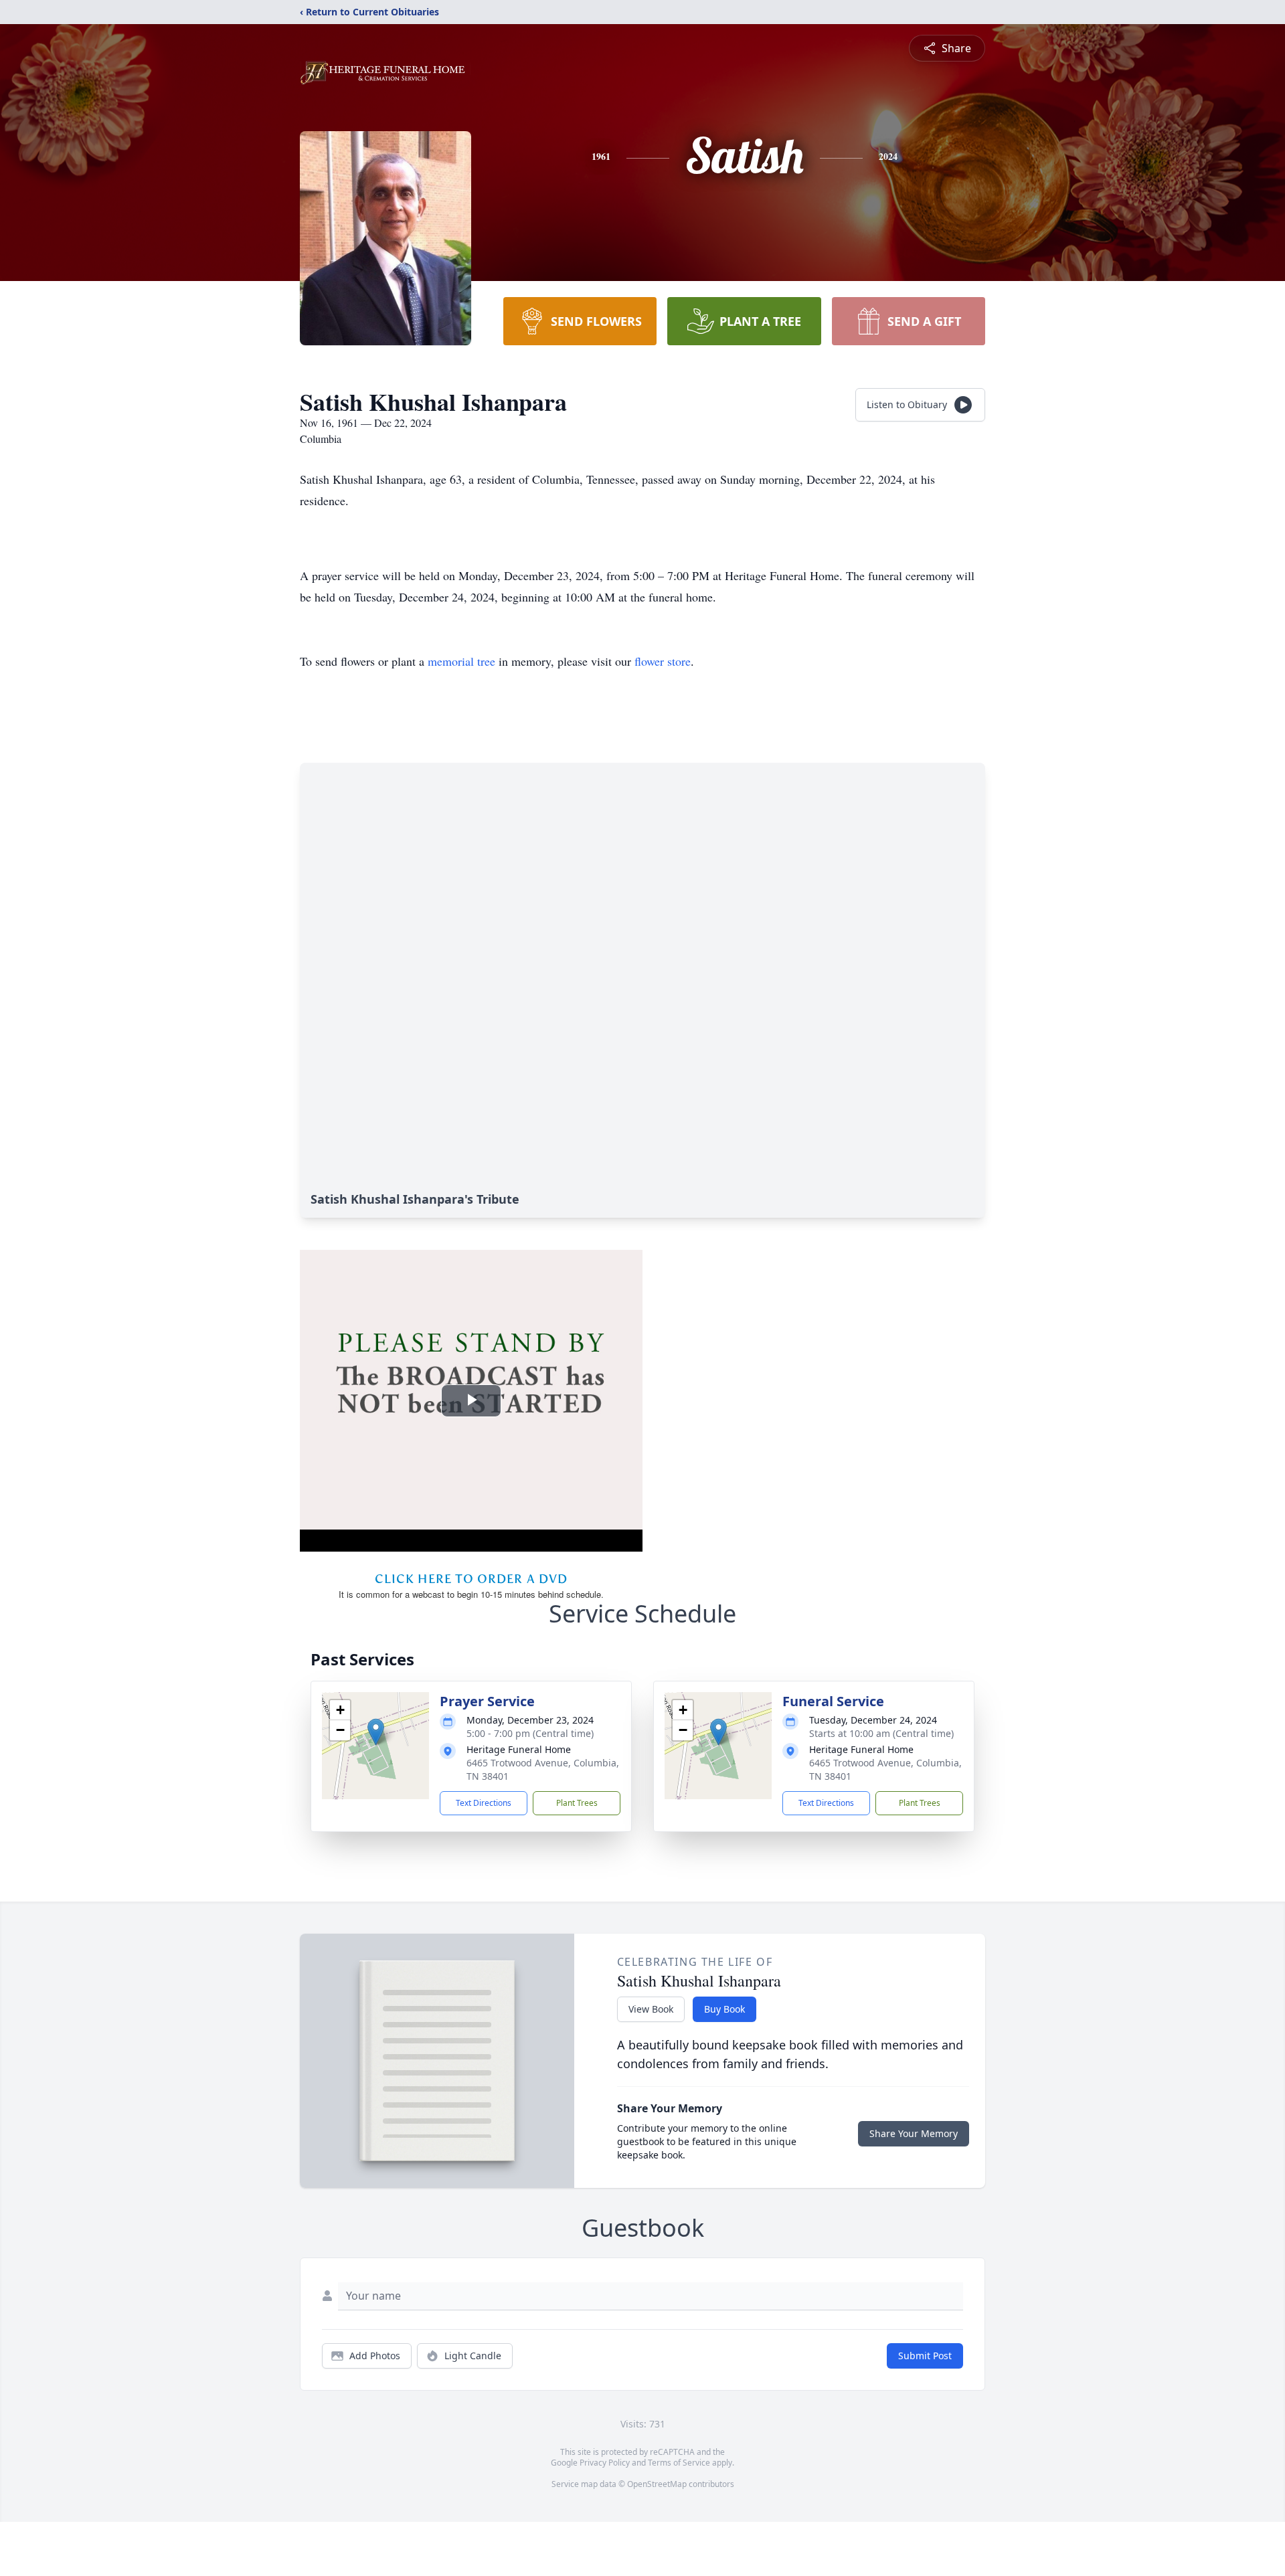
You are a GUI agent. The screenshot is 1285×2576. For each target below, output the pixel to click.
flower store (663, 661)
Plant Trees (577, 1803)
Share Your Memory (914, 2133)
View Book (651, 2009)
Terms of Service (679, 2463)
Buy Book (724, 2009)
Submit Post (925, 2356)
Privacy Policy (605, 2463)
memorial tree (461, 661)
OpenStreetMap (657, 2484)
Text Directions (484, 1803)
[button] (376, 1732)
